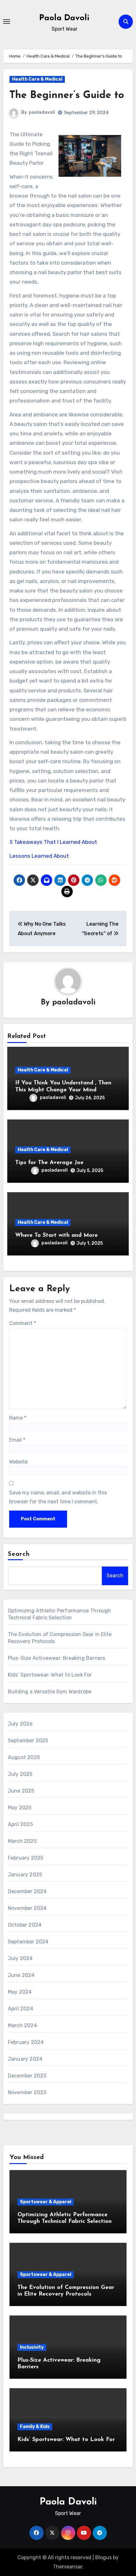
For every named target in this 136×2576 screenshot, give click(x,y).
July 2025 (20, 1774)
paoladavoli (42, 112)
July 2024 (20, 1958)
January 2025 (25, 1875)
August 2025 (24, 1757)
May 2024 (20, 1992)
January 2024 (25, 2059)
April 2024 (21, 2009)
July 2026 (20, 1724)
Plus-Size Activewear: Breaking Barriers (57, 1658)
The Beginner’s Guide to (67, 95)
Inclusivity (32, 2347)
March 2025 (22, 1841)
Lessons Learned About (39, 856)
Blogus (103, 2558)
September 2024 (28, 1942)
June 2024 (21, 1975)
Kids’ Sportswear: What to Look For (50, 1675)
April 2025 (20, 1824)
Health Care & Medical (37, 79)
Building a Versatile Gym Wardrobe (50, 1692)
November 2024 (27, 1908)
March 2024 (22, 2025)
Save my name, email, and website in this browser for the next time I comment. (58, 1497)
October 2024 (25, 1925)
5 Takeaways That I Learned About (53, 842)
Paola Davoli (64, 18)
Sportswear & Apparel (46, 2202)
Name (18, 1418)
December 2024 (27, 1891)
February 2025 (26, 1858)
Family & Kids (35, 2427)
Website (19, 1462)
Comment (23, 1323)
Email (17, 1440)
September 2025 (28, 1741)
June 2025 (21, 1791)
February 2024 (26, 2042)
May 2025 (20, 1808)
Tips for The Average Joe (49, 1163)
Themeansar (68, 2567)
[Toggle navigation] (7, 21)
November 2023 (27, 2092)
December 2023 (27, 2076)
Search (19, 1554)
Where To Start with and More (56, 1236)
